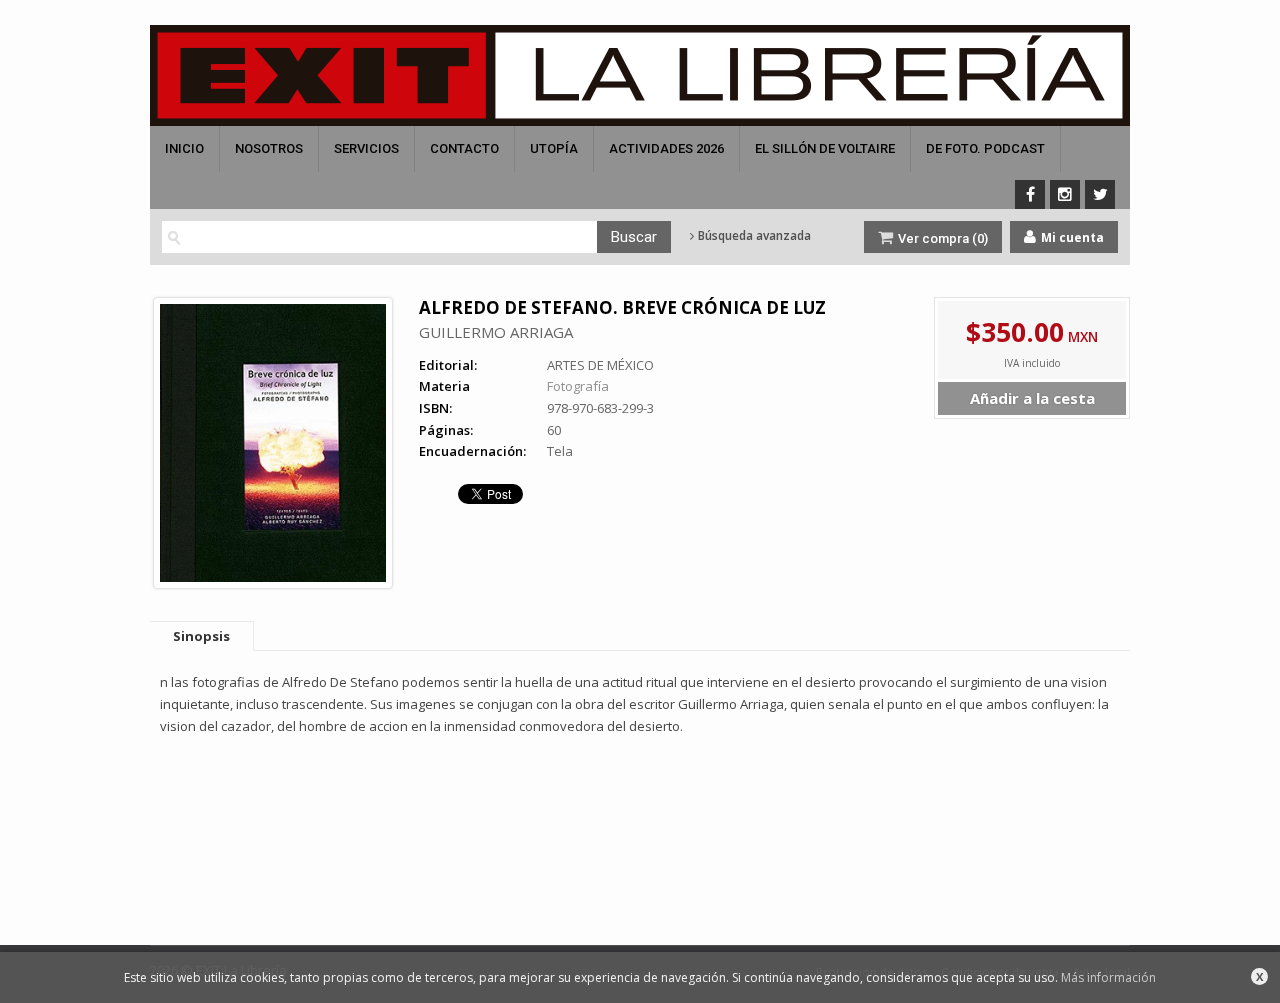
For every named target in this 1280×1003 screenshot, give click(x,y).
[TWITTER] (1100, 194)
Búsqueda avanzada (753, 236)
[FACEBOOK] (1030, 194)
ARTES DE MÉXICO (600, 365)
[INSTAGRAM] (1065, 194)
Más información (1108, 977)
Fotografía (578, 386)
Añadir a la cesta (1032, 398)
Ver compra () (941, 238)
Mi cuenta (1071, 237)
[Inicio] (640, 75)
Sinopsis (201, 636)
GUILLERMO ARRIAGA (496, 332)
